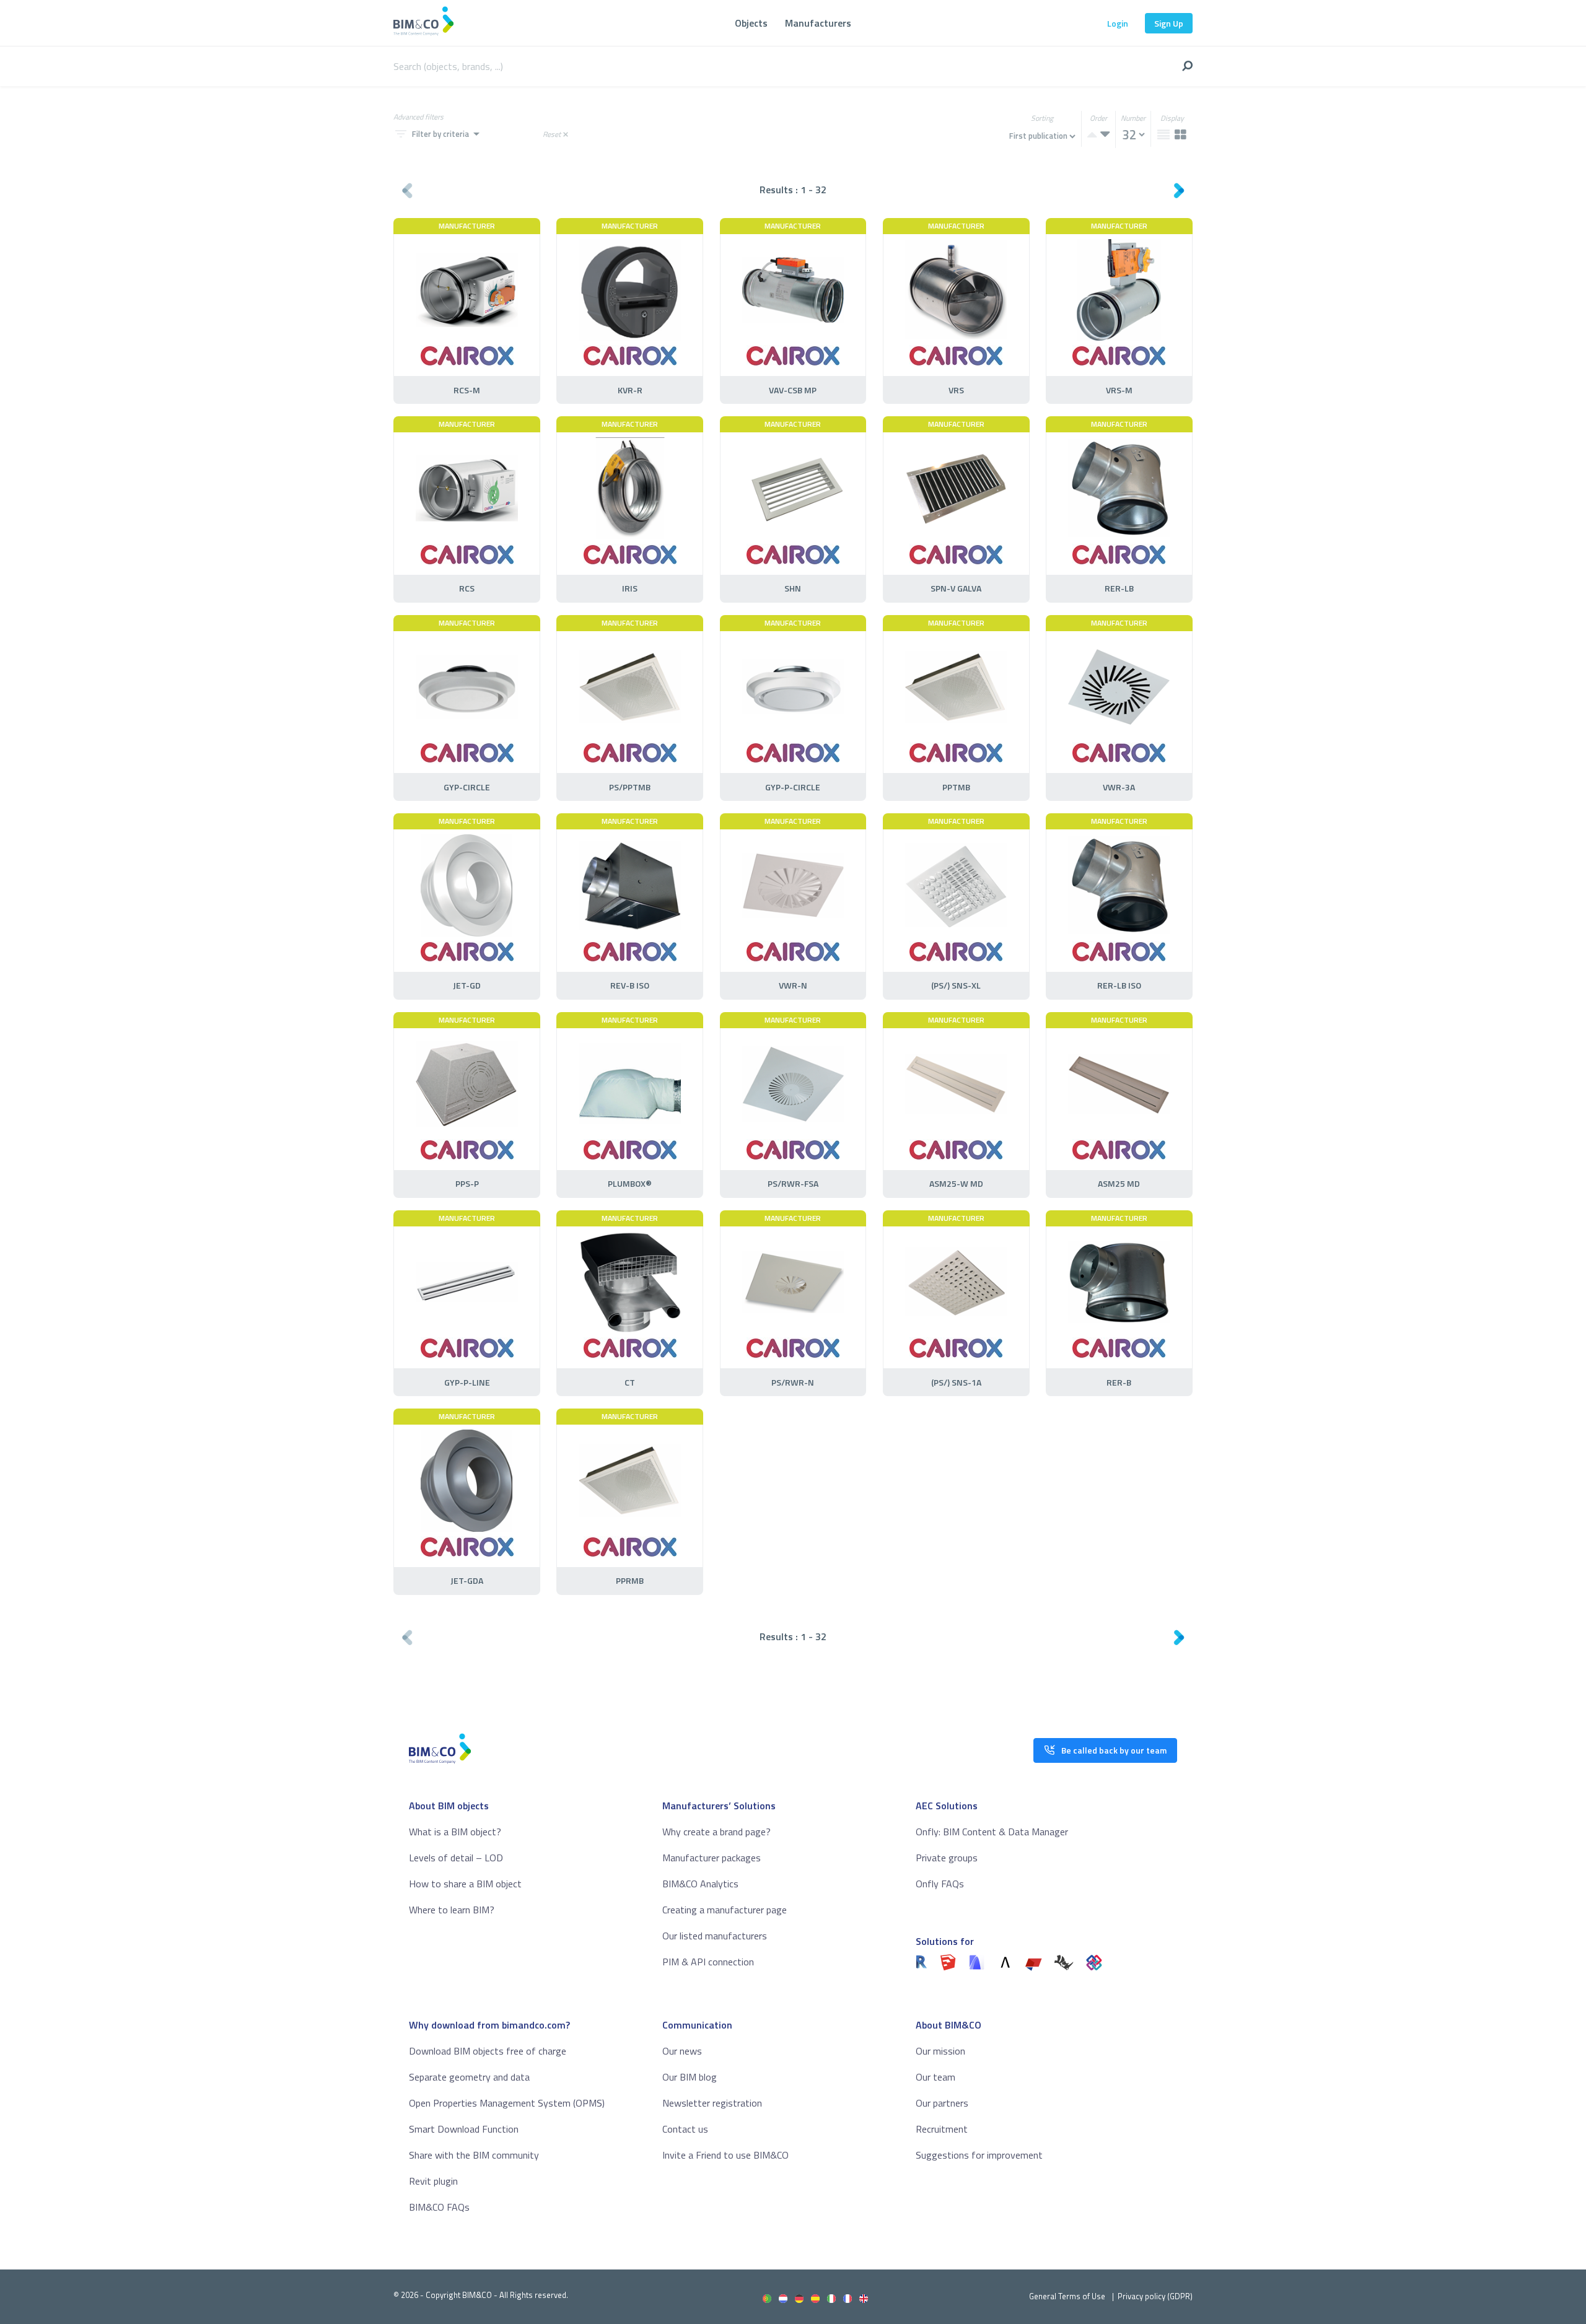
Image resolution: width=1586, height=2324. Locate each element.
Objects (751, 23)
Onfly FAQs (940, 1884)
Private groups (947, 1858)
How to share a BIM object (465, 1884)
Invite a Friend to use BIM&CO (725, 2155)
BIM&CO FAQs (439, 2207)
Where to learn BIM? (452, 1910)
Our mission (940, 2051)
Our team (935, 2077)
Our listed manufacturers (715, 1936)
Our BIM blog (690, 2077)
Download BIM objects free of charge (488, 2051)
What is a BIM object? (455, 1832)
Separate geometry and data (469, 2077)
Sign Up (1169, 23)
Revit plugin (433, 2181)
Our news (682, 2051)
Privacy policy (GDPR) (1155, 2296)
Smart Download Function (464, 2129)
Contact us (685, 2129)
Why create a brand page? (716, 1832)
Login (1118, 23)
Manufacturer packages (712, 1858)
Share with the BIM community (474, 2155)
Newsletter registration (712, 2103)
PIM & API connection (708, 1962)
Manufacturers (818, 23)
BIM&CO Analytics (700, 1884)
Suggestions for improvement (979, 2155)
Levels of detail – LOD (456, 1858)
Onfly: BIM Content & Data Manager (992, 1832)
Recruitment (942, 2129)
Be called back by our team (1114, 1750)
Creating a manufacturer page (725, 1910)
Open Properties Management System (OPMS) (507, 2103)
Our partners (942, 2103)
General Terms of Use (1067, 2296)
